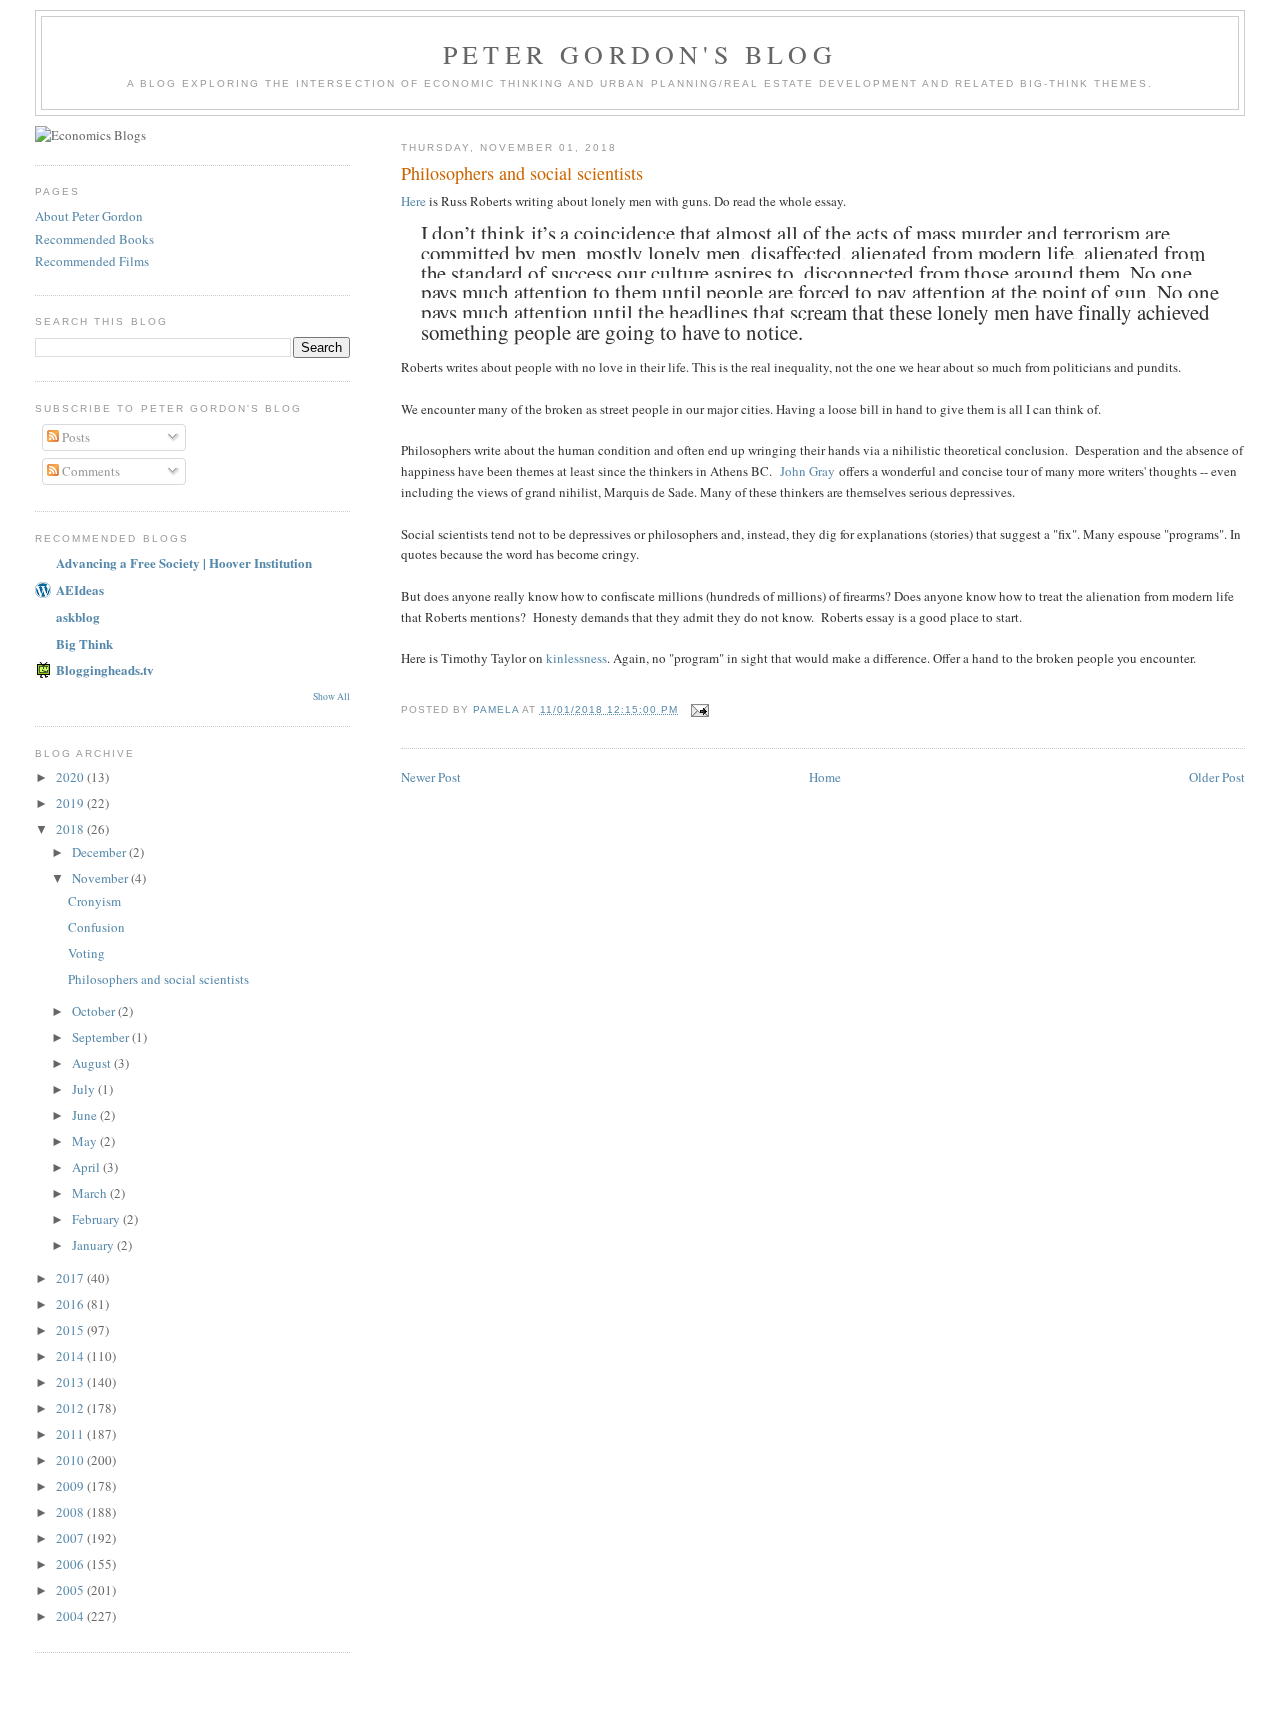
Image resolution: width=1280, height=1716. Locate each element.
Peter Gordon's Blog (640, 54)
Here (413, 201)
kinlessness (576, 658)
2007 (71, 1538)
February (97, 1219)
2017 (71, 1278)
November (101, 878)
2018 (71, 829)
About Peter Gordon (89, 216)
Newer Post (431, 777)
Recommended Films (92, 261)
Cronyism (94, 901)
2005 (71, 1590)
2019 (71, 803)
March (91, 1193)
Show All (331, 696)
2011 (71, 1434)
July (85, 1089)
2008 (71, 1512)
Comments (89, 471)
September (102, 1037)
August (93, 1063)
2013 (71, 1382)
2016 (71, 1304)
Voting (86, 953)
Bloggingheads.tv (105, 669)
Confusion (96, 927)
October (95, 1011)
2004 (71, 1616)
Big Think (84, 643)
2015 (71, 1330)
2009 (71, 1486)
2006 (71, 1564)
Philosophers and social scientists (158, 979)
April (87, 1167)
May (86, 1141)
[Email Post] (699, 709)
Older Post (1217, 777)
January (94, 1245)
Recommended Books (94, 239)
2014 (71, 1356)
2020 (71, 777)
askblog (78, 616)
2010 (71, 1460)
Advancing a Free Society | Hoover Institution (184, 562)
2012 (71, 1408)
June (86, 1115)
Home (825, 777)
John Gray (807, 471)
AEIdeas (80, 589)
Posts (74, 437)
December (100, 852)
